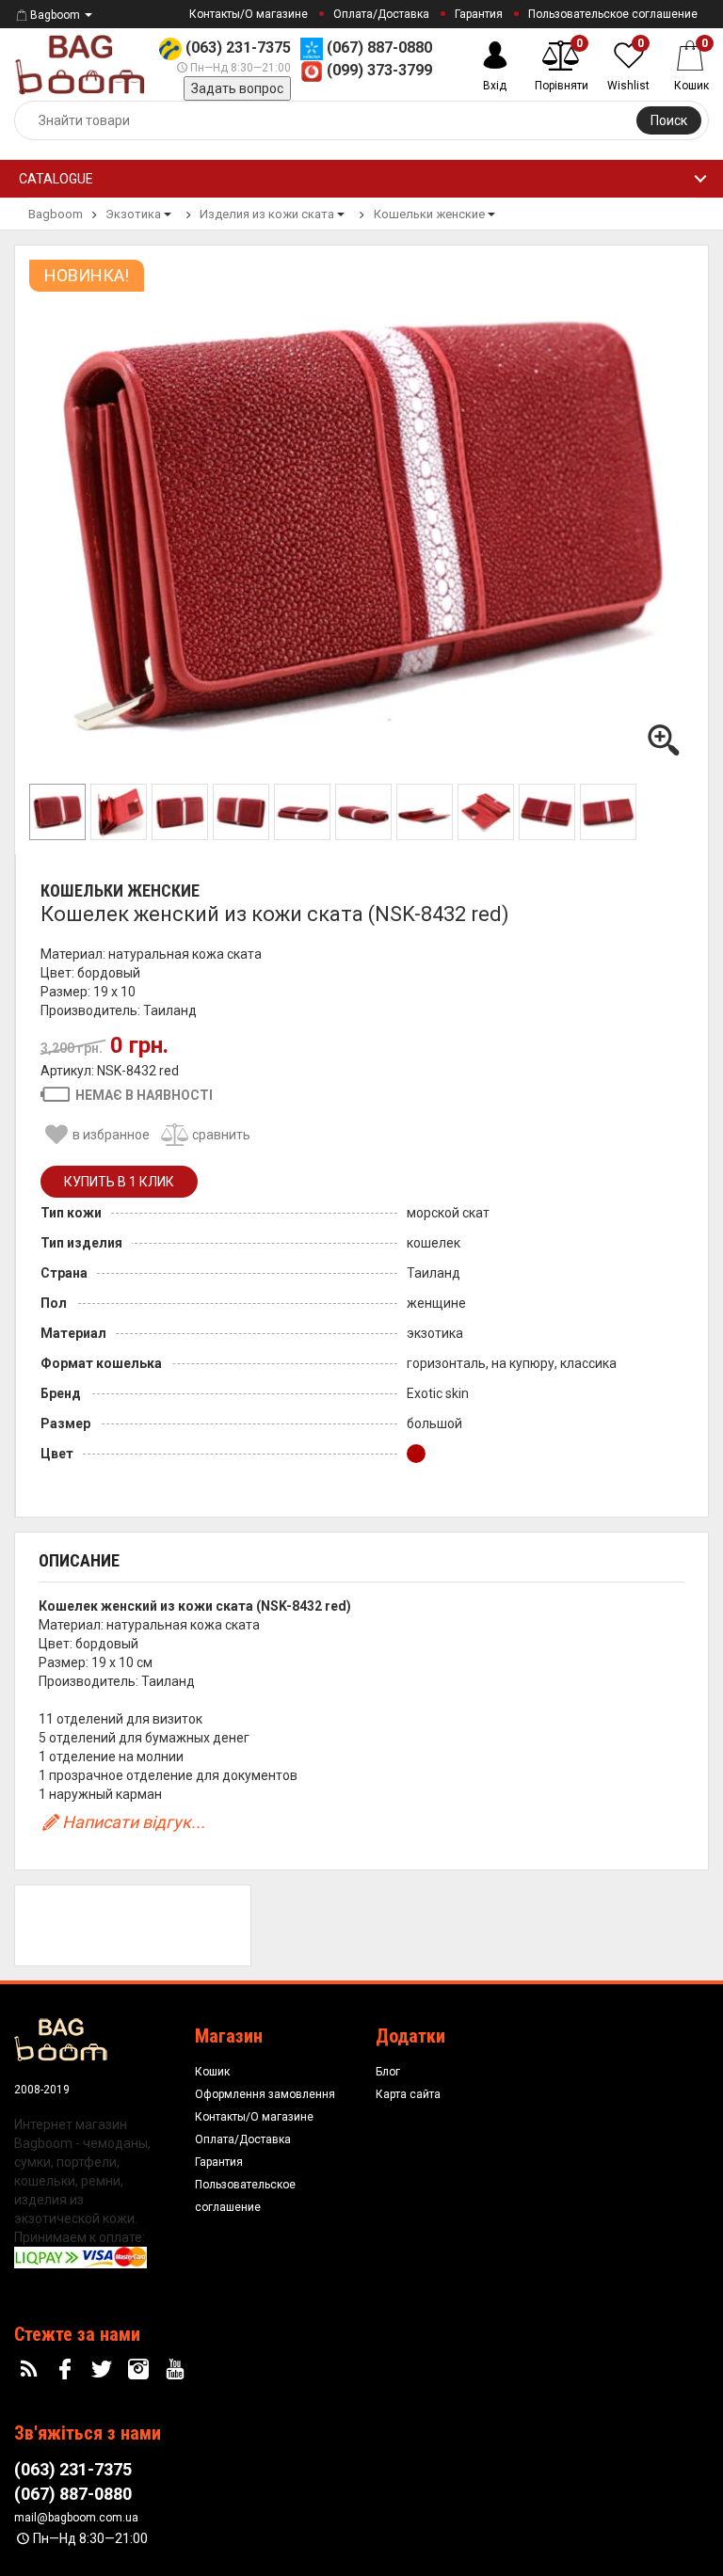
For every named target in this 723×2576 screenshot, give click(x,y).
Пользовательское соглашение (613, 14)
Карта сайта (408, 2094)
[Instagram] (140, 2370)
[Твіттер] (104, 2370)
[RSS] (31, 2370)
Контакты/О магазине (249, 14)
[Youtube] (177, 2370)
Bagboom (55, 15)
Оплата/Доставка (381, 14)
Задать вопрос (237, 88)
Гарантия (479, 14)
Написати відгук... (134, 1822)
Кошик (212, 2072)
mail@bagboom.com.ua (76, 2518)
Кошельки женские (120, 890)
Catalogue (56, 179)
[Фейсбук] (68, 2370)
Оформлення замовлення (265, 2094)
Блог (388, 2072)
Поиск (669, 120)
